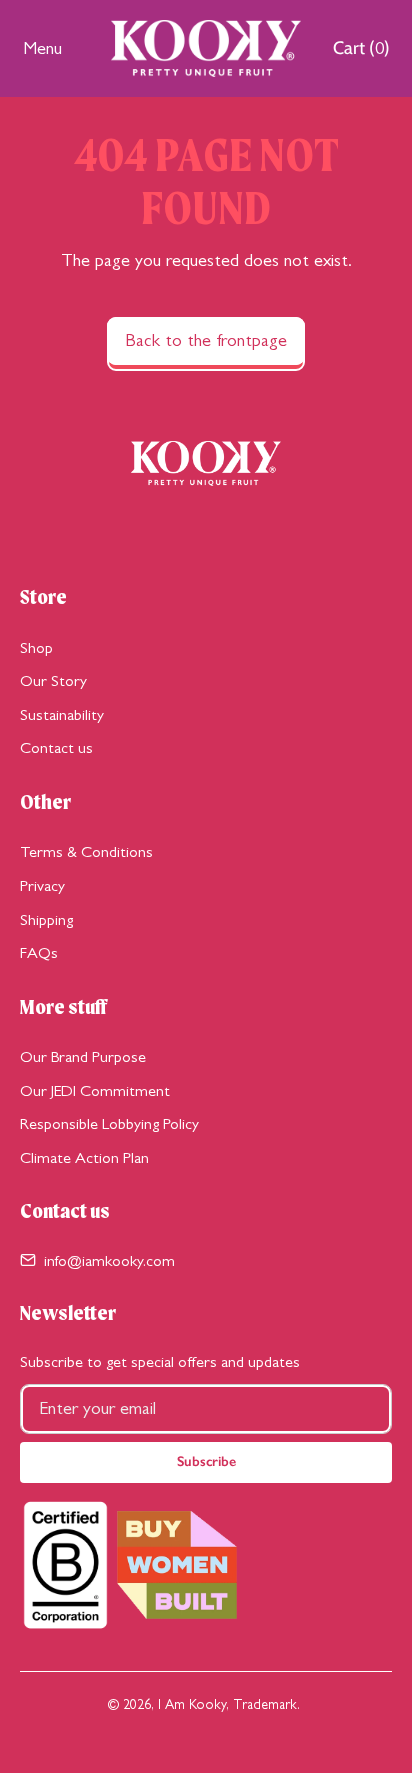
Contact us (56, 747)
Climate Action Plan (84, 1157)
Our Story (53, 680)
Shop (36, 647)
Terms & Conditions (86, 851)
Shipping (46, 919)
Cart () (361, 52)
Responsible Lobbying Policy (109, 1123)
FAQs (39, 952)
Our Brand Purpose (83, 1056)
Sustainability (62, 714)
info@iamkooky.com (109, 1260)
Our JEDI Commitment (95, 1090)
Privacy (42, 885)
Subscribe (206, 1461)
